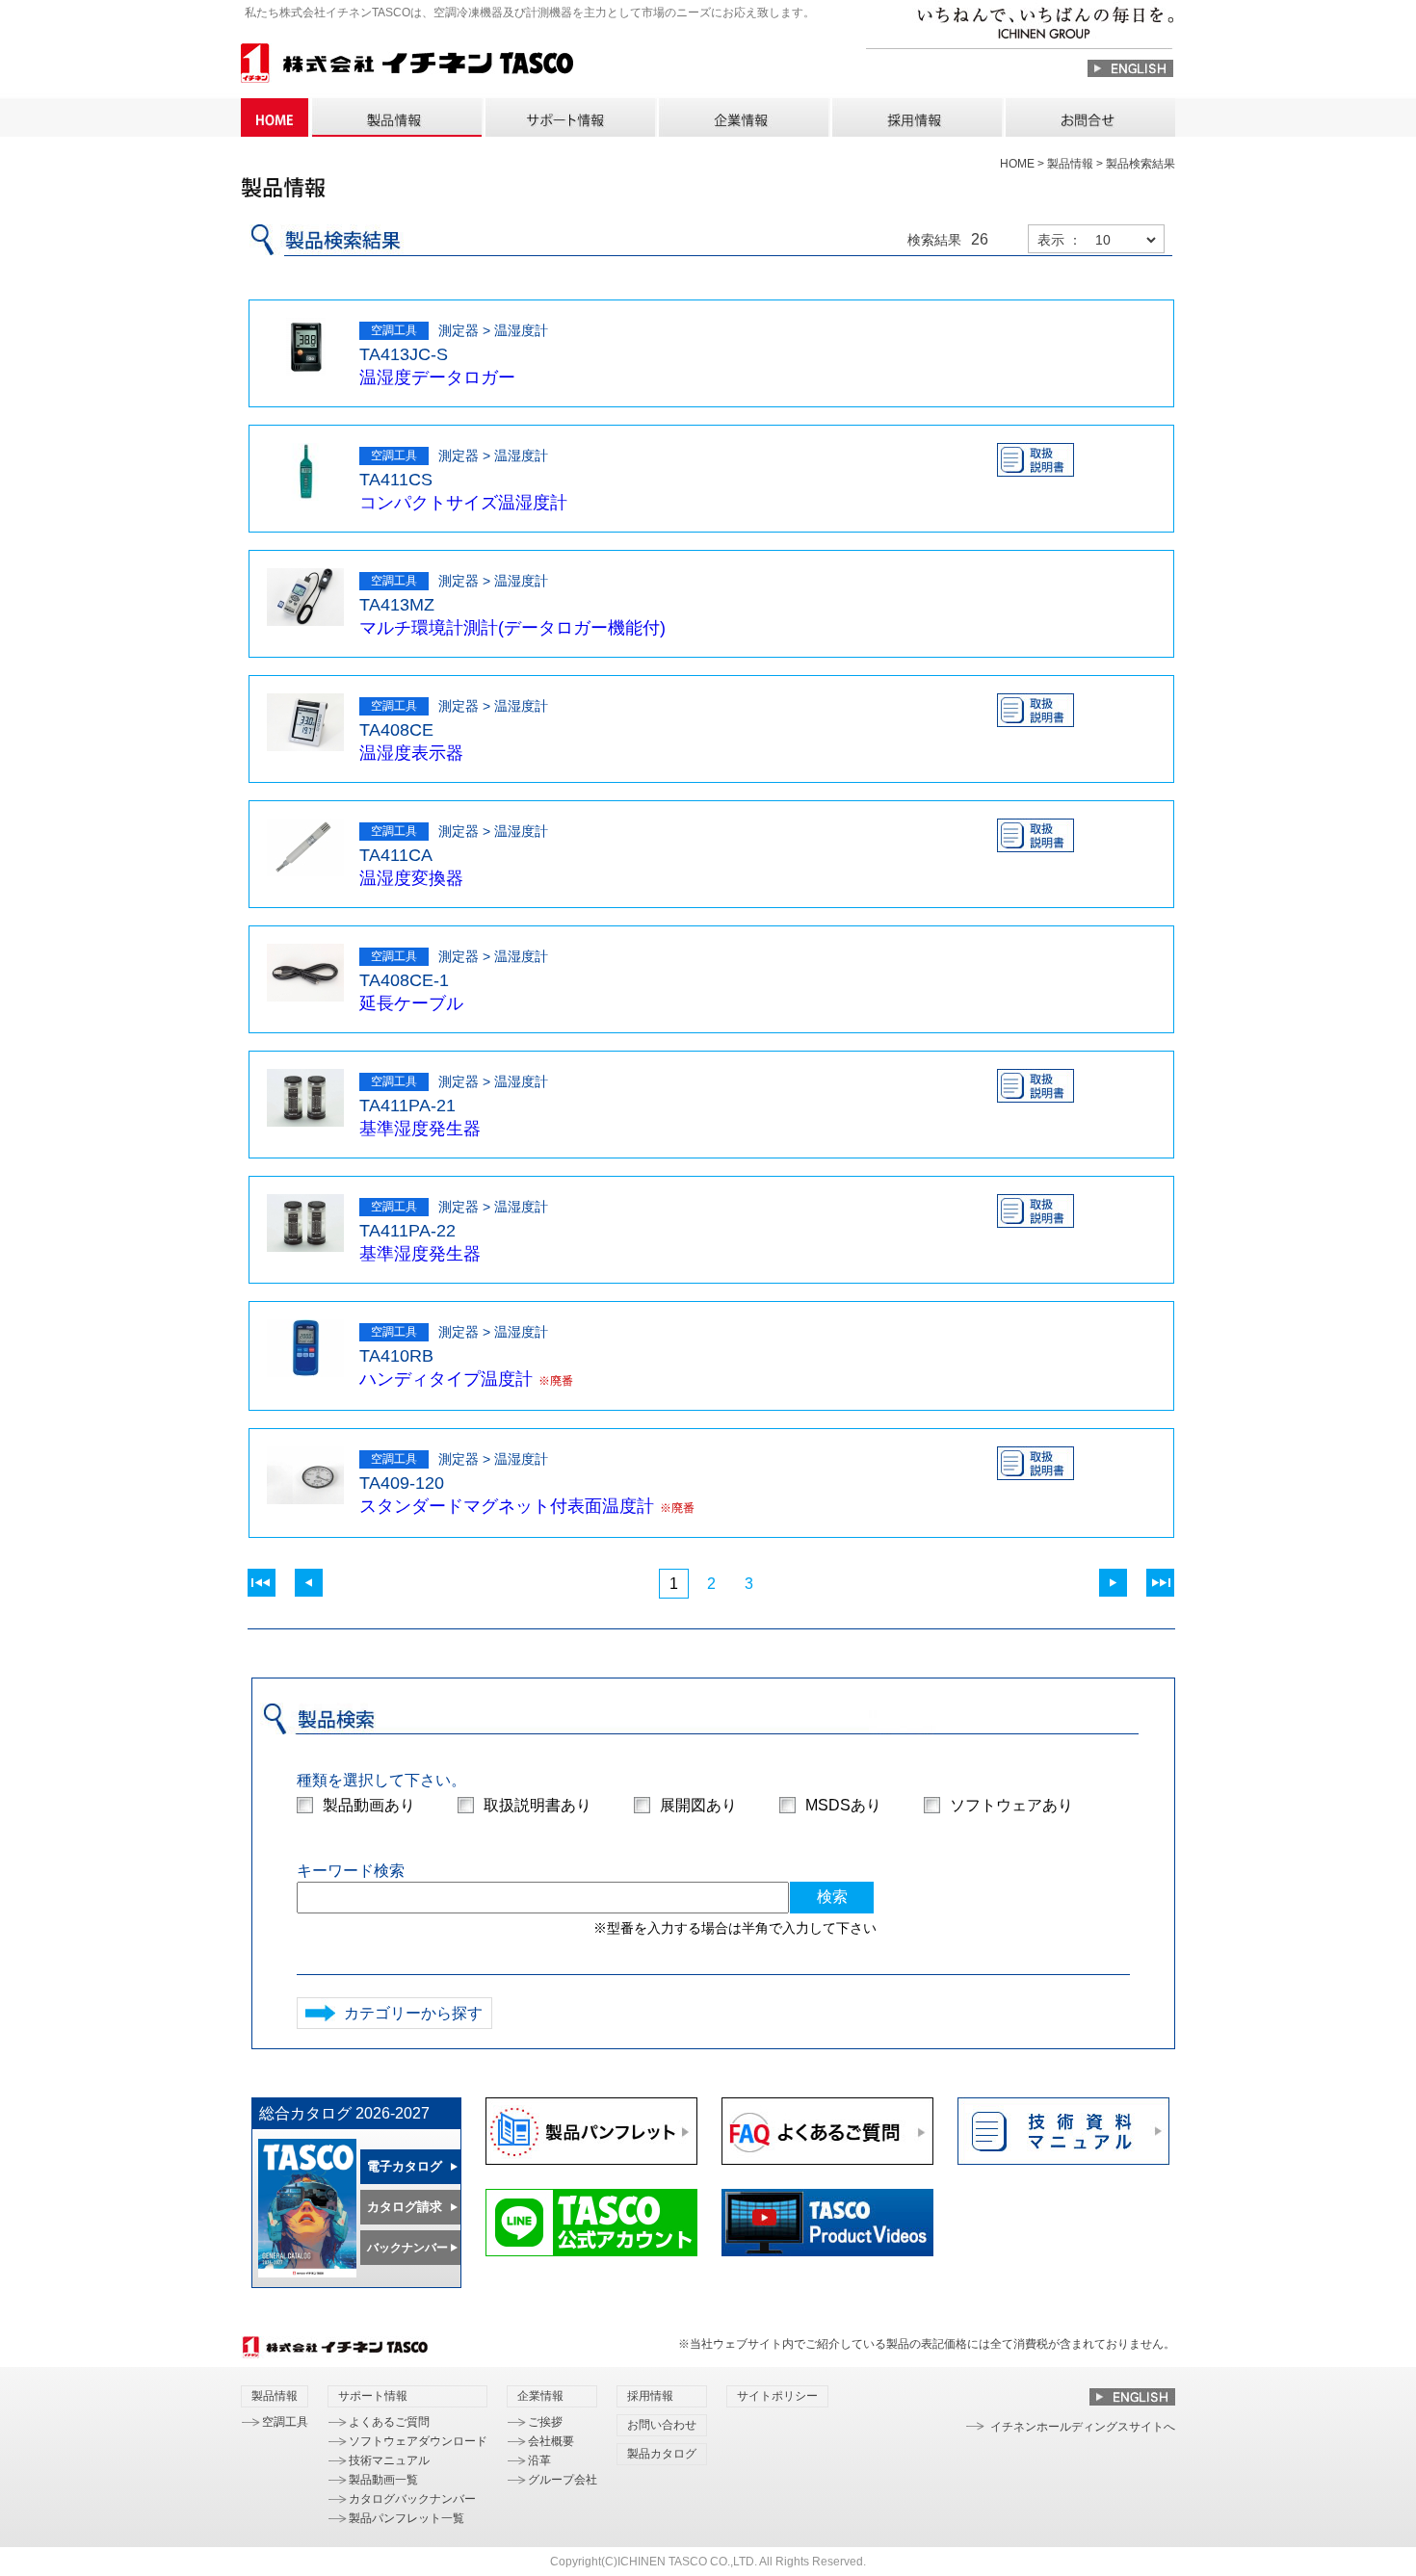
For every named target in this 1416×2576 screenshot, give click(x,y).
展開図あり (698, 1805)
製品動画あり (369, 1805)
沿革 (539, 2460)
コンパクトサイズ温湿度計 (463, 503)
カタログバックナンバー (412, 2499)
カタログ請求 (405, 2207)
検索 (832, 1897)
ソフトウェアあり (1011, 1805)
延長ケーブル (411, 1003)
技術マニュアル (389, 2460)
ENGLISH (1130, 68)
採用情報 (916, 117)
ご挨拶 (545, 2422)
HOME (275, 117)
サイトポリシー (777, 2396)
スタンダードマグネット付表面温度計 (507, 1506)
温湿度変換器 (411, 878)
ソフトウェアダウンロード (418, 2441)
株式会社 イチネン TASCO (407, 66)
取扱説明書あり (538, 1805)
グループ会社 (563, 2480)
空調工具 (285, 2422)
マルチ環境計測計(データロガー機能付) (512, 628)
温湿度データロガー (437, 377)
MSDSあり (843, 1805)
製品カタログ (662, 2454)
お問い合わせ (1089, 117)
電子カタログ (405, 2166)
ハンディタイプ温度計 (446, 1379)
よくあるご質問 (389, 2422)
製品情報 (396, 117)
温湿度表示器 (411, 753)
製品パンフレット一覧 (406, 2518)
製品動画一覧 (383, 2480)
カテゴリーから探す (413, 2013)
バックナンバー (407, 2248)
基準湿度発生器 (420, 1129)
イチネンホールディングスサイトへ (1083, 2427)
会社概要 (551, 2441)
